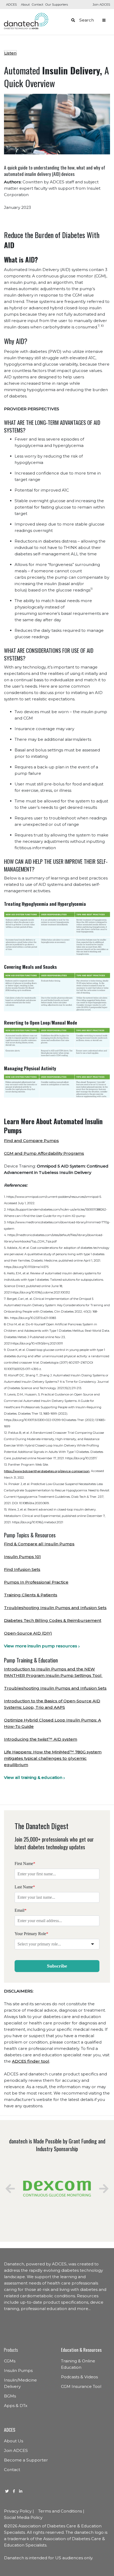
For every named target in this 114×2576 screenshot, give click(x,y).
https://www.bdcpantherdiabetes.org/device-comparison (47, 1471)
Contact (38, 5)
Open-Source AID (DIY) (28, 1633)
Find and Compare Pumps (31, 1141)
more (83, 2309)
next (104, 2189)
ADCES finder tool (31, 2061)
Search (87, 20)
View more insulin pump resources (41, 1646)
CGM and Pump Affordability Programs (44, 1153)
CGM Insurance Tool (81, 2386)
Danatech (26, 21)
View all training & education (33, 1777)
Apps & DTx (16, 2406)
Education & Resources (81, 2350)
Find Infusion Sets (22, 1569)
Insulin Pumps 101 (22, 1557)
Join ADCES (101, 5)
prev (10, 2189)
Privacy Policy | (19, 2511)
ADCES (11, 5)
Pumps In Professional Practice (36, 1582)
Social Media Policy (23, 2517)
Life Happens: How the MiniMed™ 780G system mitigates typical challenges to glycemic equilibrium (53, 1758)
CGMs (10, 2361)
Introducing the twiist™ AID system (41, 1739)
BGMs (10, 2396)
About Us (14, 2441)
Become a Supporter (26, 2460)
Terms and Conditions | (61, 2511)
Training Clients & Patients (31, 1595)
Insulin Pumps (18, 2370)
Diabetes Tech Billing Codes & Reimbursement (53, 1620)
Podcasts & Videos (79, 2377)
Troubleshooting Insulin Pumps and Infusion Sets (55, 1608)
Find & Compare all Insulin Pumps (39, 1544)
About (25, 5)
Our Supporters (57, 5)
